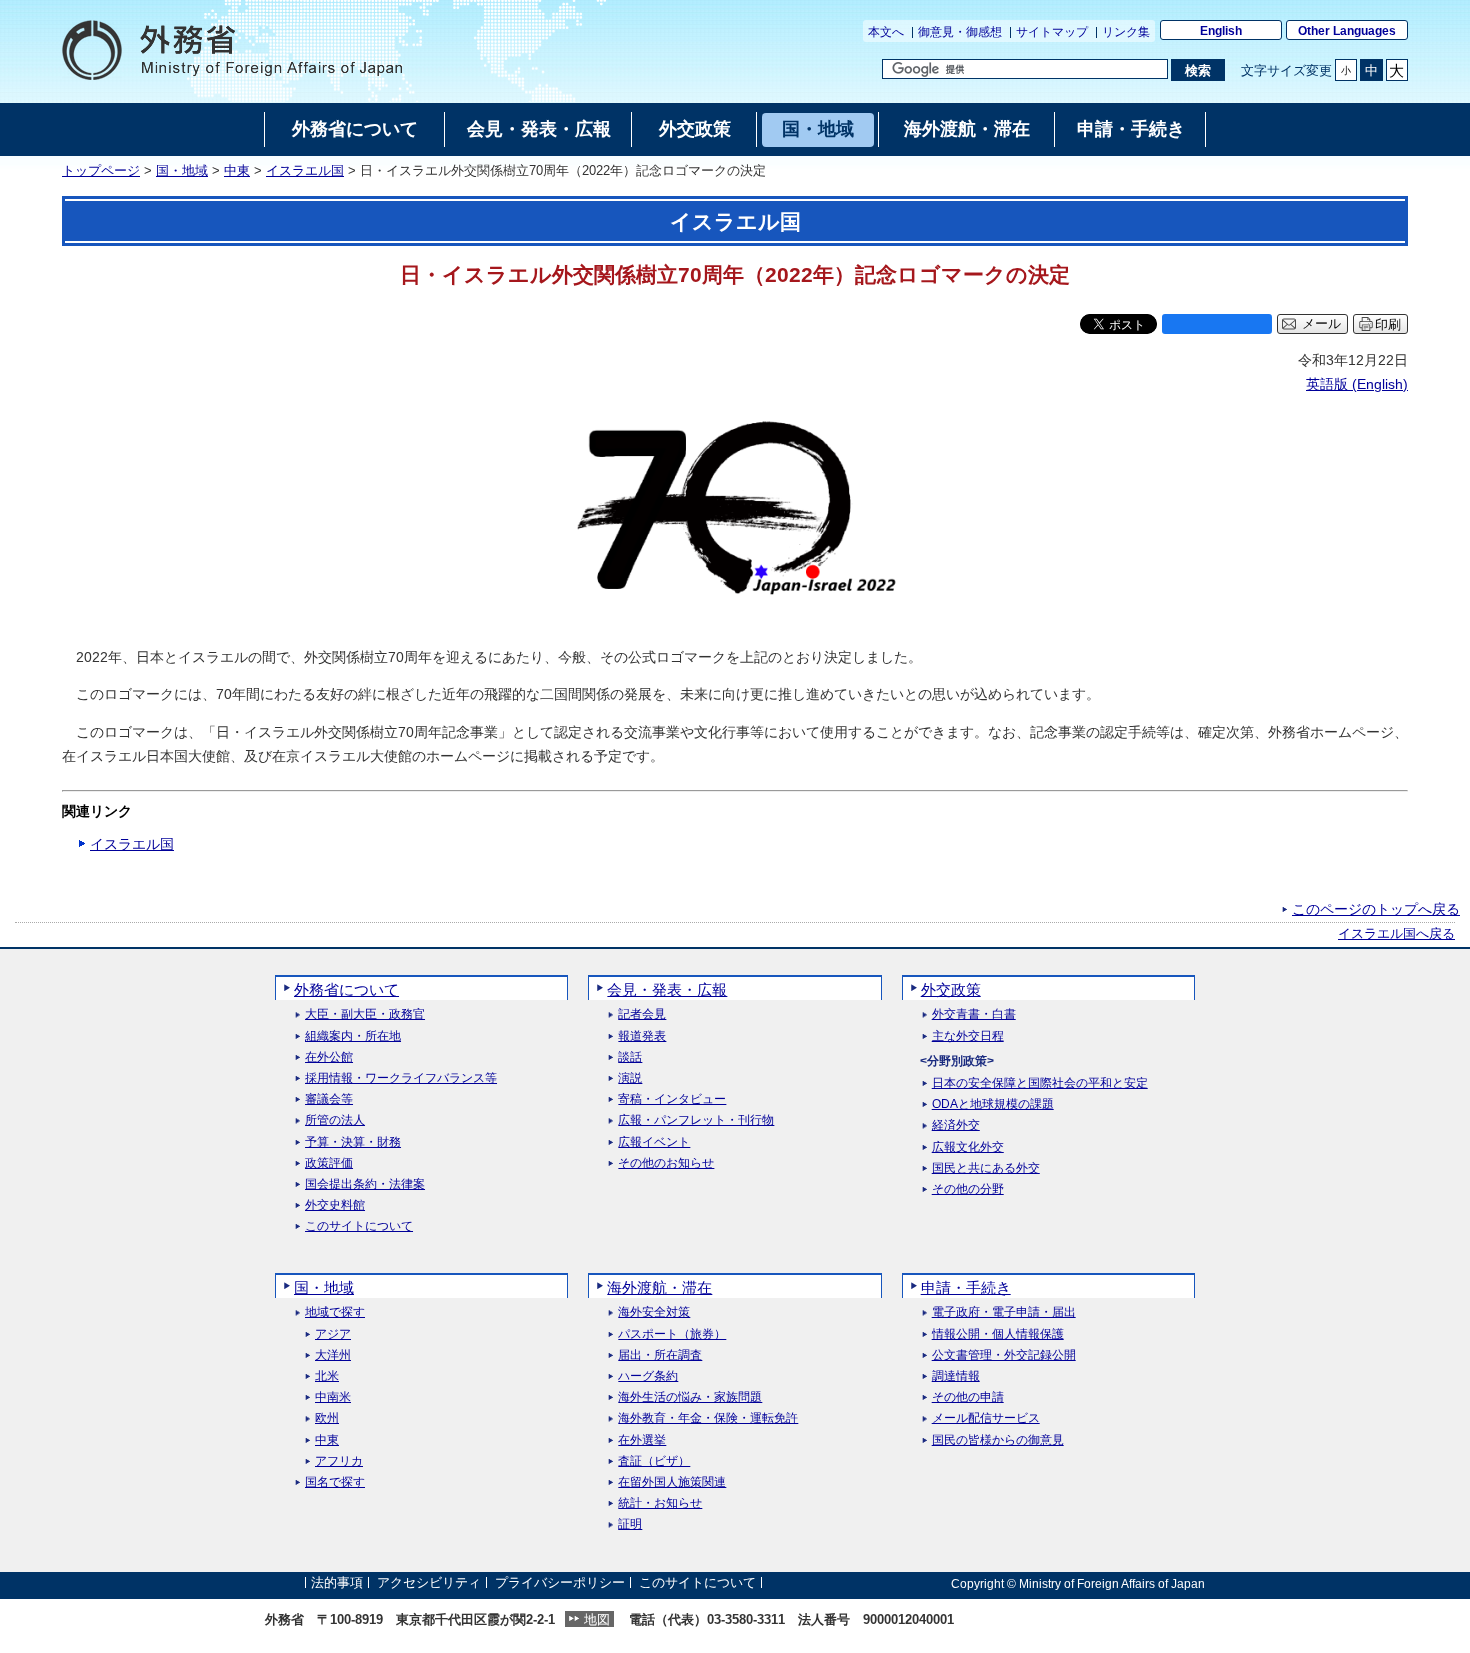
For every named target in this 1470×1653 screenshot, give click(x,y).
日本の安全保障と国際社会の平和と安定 (1040, 1083)
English (1221, 31)
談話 (630, 1057)
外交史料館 (335, 1205)
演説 (630, 1078)
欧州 (327, 1418)
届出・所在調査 (660, 1355)
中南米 (333, 1397)
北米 (327, 1376)
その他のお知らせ (666, 1163)
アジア (333, 1334)
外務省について (346, 989)
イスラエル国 (305, 171)
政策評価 (329, 1163)
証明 (630, 1524)
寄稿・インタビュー (672, 1099)
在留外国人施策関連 (672, 1482)
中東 (237, 171)
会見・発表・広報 (667, 989)
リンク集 (1126, 32)
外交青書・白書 (974, 1014)
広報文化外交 (968, 1147)
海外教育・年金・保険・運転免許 (708, 1418)
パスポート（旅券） (672, 1334)
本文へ (886, 32)
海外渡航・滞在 (659, 1287)
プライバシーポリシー (560, 1583)
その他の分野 (968, 1189)
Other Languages (1347, 31)
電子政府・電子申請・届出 (1004, 1312)
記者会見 (642, 1014)
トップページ (101, 171)
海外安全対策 (654, 1312)
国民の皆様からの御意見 (998, 1440)
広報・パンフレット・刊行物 (696, 1120)
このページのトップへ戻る (1376, 909)
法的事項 (337, 1583)
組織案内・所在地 (353, 1036)
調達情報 (956, 1376)
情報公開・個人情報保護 (998, 1334)
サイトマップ (1052, 32)
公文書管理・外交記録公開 (1004, 1355)
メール (1321, 324)
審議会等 (329, 1099)
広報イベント (654, 1142)
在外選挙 (642, 1440)
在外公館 (329, 1057)
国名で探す (335, 1482)
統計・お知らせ (660, 1503)
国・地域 (182, 171)
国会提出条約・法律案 (365, 1184)
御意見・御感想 (960, 32)
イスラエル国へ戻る (1396, 934)
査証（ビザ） (654, 1461)
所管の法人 (335, 1120)
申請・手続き (966, 1287)
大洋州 (333, 1355)
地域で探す (335, 1312)
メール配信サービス (986, 1418)
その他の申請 (968, 1397)
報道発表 (642, 1036)
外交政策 (951, 989)
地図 (597, 1619)
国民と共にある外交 (986, 1168)
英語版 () (1357, 384)
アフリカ (339, 1461)
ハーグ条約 (648, 1376)
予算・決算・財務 (353, 1142)
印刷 (1388, 324)
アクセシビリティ (429, 1583)
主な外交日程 (968, 1036)
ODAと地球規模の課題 (993, 1104)
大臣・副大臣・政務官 (365, 1014)
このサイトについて (359, 1226)
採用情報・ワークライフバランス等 (401, 1078)
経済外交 (956, 1125)
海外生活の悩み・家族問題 (690, 1397)
